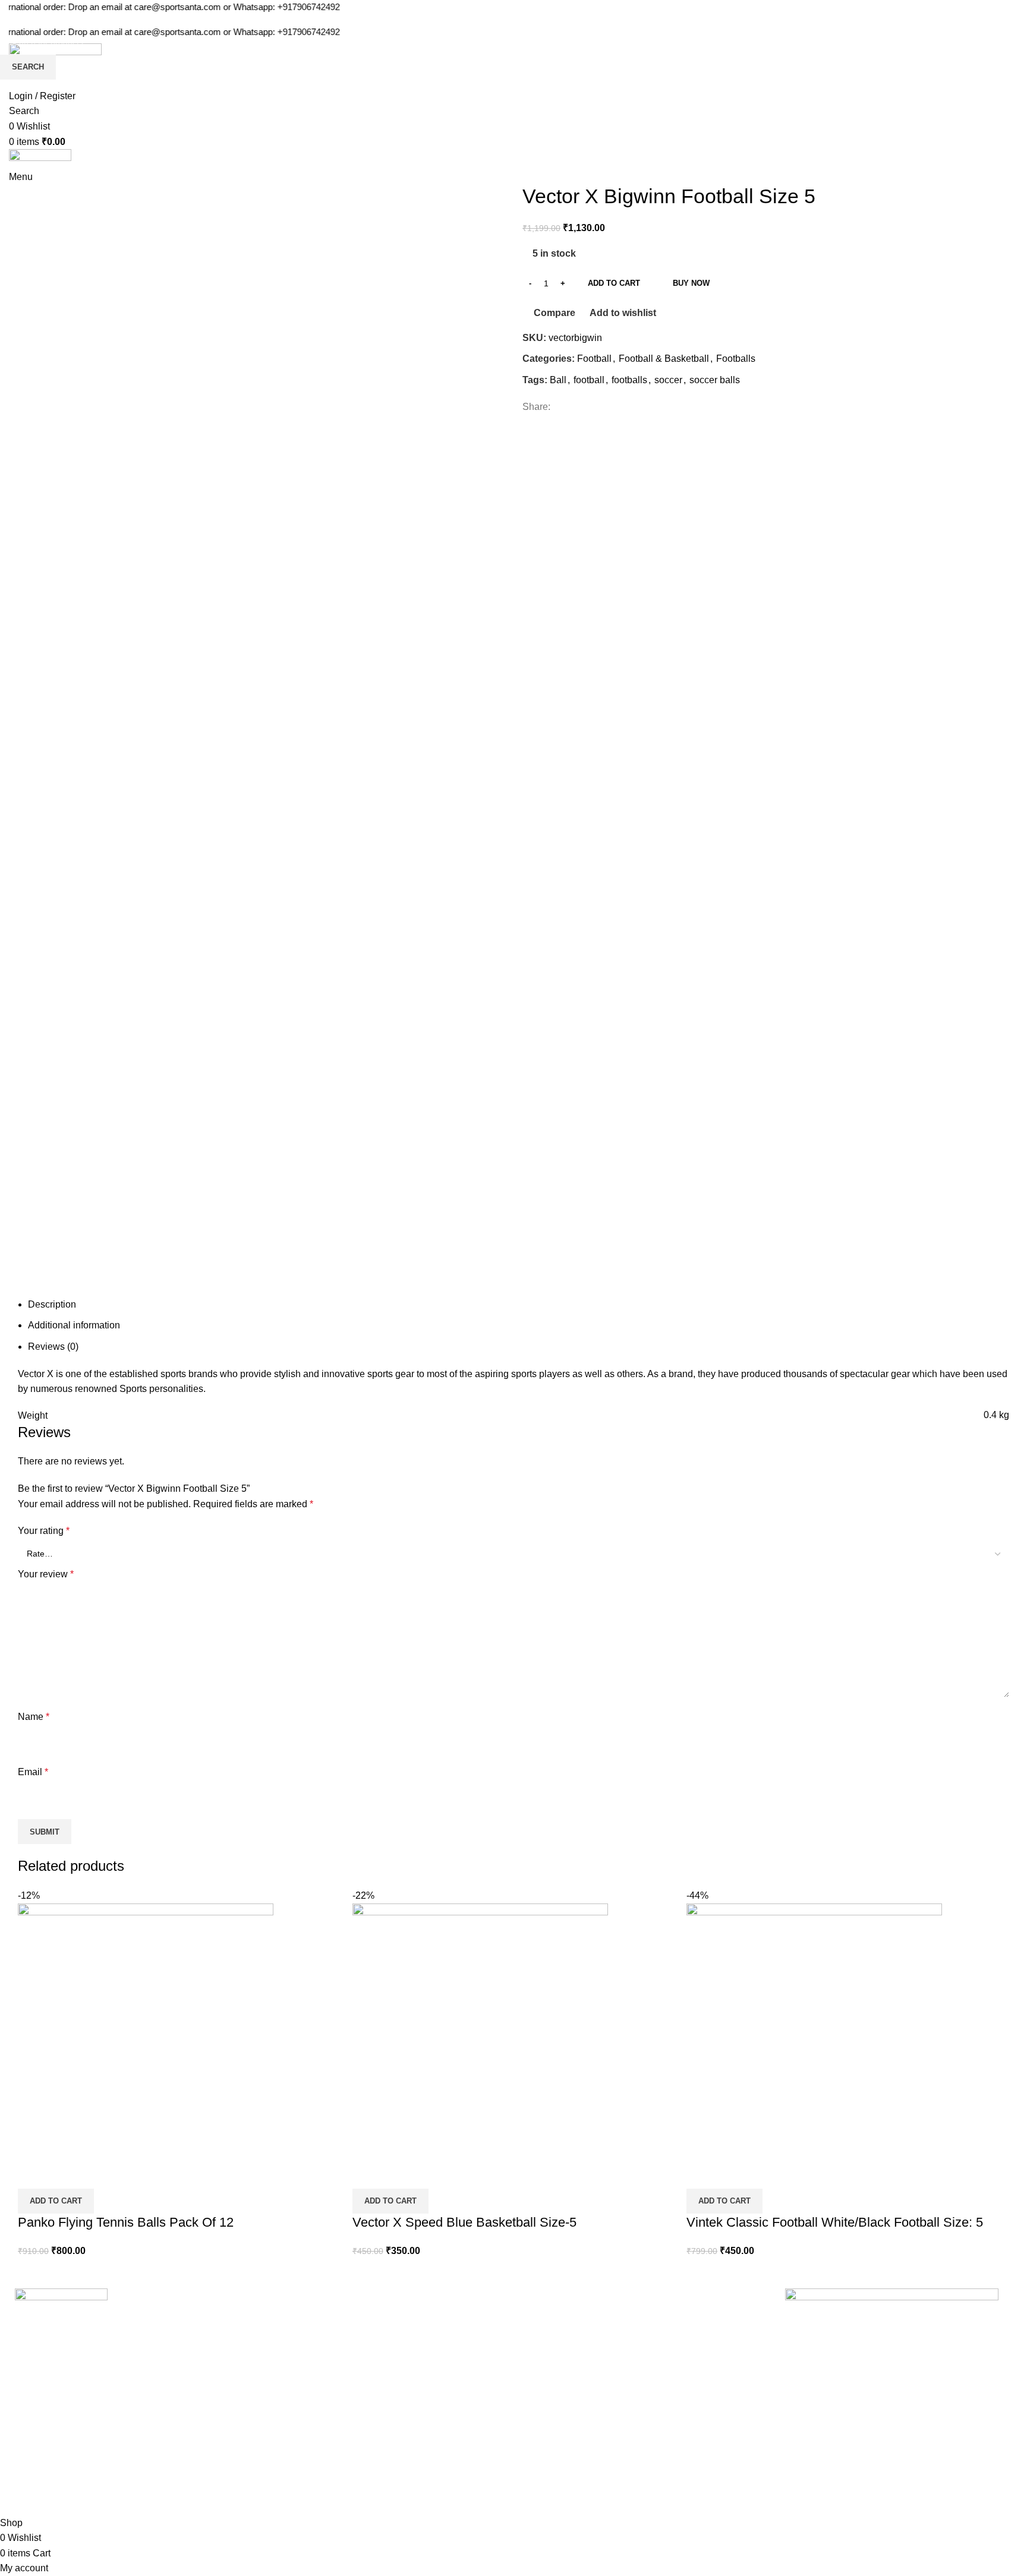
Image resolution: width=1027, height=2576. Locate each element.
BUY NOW (691, 283)
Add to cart (614, 283)
